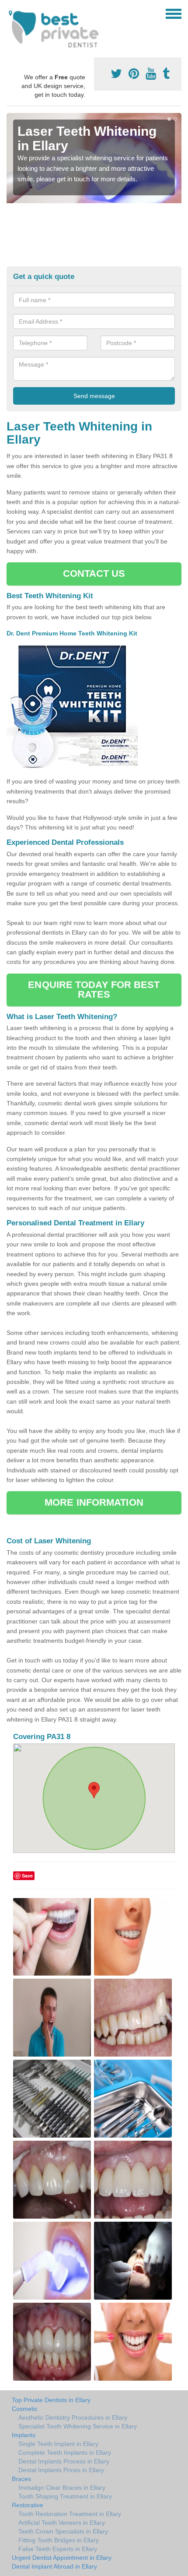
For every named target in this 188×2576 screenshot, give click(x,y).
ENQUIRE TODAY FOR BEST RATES (94, 990)
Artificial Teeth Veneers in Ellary (62, 2523)
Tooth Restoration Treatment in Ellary (70, 2514)
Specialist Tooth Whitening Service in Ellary (78, 2426)
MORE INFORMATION (94, 1502)
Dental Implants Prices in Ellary (61, 2470)
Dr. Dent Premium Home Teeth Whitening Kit (73, 633)
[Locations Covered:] (10, 13)
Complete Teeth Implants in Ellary (65, 2452)
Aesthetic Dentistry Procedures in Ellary (73, 2417)
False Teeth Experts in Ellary (58, 2549)
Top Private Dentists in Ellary (51, 2400)
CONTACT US (94, 573)
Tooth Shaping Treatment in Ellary (65, 2496)
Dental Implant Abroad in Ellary (54, 2566)
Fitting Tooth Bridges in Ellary (59, 2540)
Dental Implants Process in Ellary (64, 2461)
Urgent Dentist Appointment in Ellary (62, 2558)
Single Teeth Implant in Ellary (58, 2444)
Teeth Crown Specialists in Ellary (63, 2531)
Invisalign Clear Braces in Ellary (62, 2488)
